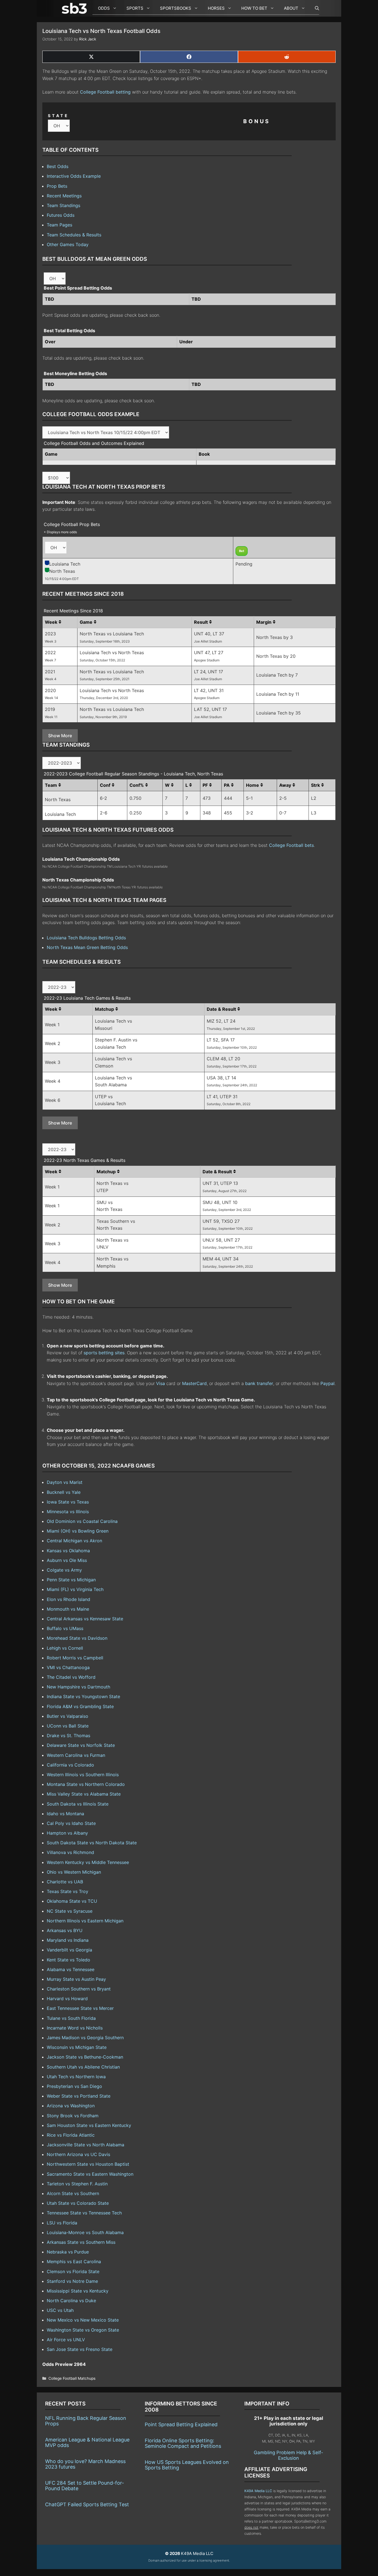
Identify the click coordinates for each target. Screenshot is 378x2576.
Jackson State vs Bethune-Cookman (85, 2057)
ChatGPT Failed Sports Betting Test (87, 2504)
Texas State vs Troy (68, 1891)
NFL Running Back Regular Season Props (86, 2421)
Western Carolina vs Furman (76, 1755)
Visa (160, 1383)
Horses (216, 8)
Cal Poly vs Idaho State (71, 1823)
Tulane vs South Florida (71, 2018)
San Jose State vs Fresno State (80, 2349)
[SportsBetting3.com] (76, 8)
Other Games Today (68, 244)
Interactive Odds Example (74, 176)
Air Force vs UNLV (66, 2340)
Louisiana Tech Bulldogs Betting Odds (86, 938)
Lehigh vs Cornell (65, 1648)
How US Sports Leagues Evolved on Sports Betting (187, 2465)
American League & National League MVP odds (87, 2442)
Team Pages (59, 225)
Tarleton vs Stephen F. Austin (77, 2184)
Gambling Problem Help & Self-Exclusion (288, 2455)
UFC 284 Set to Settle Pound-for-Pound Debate (85, 2486)
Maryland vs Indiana (68, 1940)
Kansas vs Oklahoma (68, 1551)
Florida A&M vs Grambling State (80, 1706)
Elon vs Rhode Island (68, 1599)
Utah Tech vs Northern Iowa (76, 2077)
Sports (135, 8)
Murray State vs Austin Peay (76, 1979)
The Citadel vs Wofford (71, 1677)
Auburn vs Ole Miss (67, 1560)
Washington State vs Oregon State (83, 2330)
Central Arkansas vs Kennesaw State (85, 1619)
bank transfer (259, 1383)
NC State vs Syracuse (70, 1911)
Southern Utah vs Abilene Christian (83, 2067)
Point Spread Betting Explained (181, 2424)
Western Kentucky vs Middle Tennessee (88, 1862)
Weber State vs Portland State (79, 2096)
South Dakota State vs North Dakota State (92, 1843)
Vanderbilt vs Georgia (69, 1950)
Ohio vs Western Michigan (74, 1872)
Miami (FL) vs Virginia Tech (75, 1589)
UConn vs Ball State (68, 1726)
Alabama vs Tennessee (71, 1969)
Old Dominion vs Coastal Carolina (82, 1521)
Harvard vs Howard (67, 1999)
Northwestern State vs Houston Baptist (88, 2164)
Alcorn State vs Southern (73, 2193)
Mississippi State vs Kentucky (78, 2291)
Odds (104, 8)
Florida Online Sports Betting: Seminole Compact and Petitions (183, 2443)
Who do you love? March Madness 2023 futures (85, 2464)
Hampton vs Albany (67, 1833)
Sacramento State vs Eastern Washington (90, 2174)
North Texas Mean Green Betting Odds (87, 947)
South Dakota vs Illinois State (78, 1804)
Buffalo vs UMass (65, 1628)
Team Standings (64, 205)
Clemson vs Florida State (73, 2271)
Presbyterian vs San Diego (74, 2086)
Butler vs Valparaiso (68, 1716)
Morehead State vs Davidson (77, 1638)
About (291, 8)
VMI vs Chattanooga (68, 1667)
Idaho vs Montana (65, 1814)
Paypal (327, 1383)
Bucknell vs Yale (64, 1492)
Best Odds (58, 166)
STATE (58, 116)
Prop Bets (57, 186)
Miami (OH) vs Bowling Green (78, 1531)
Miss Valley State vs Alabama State (84, 1794)
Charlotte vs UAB (65, 1882)
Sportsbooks (176, 8)
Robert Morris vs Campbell (75, 1658)
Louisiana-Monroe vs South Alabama (85, 2232)
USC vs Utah (60, 2310)
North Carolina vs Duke (71, 2301)
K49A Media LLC (258, 2491)
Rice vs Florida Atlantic (71, 2135)
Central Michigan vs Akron (74, 1541)
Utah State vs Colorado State (78, 2203)
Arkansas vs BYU (65, 1930)
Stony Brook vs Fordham (73, 2116)
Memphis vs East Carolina (74, 2262)
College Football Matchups (72, 2378)
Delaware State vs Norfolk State (81, 1745)
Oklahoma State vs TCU (72, 1901)
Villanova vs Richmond (70, 1852)
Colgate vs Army (64, 1570)
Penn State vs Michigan (71, 1580)
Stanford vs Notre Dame (72, 2281)
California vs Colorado (70, 1765)
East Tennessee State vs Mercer (80, 2008)
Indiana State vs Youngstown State (83, 1696)
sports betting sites (104, 1353)
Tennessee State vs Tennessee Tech (84, 2213)
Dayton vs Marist (65, 1482)
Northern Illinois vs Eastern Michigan (85, 1921)
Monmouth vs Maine (68, 1609)
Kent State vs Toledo (68, 1960)
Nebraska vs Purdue (68, 2252)
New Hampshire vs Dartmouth (78, 1687)
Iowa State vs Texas (68, 1502)
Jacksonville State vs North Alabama (86, 2145)
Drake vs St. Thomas (68, 1736)
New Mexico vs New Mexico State (83, 2320)
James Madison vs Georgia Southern (85, 2038)
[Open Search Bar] (314, 8)
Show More (60, 736)
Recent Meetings (64, 196)
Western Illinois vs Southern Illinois (83, 1775)
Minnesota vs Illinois (68, 1512)
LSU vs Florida (62, 2223)
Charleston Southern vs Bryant (79, 1989)
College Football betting (105, 92)
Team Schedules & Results (74, 235)
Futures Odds (61, 215)
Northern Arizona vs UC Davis (78, 2154)
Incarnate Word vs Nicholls (75, 2028)
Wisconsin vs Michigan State (77, 2047)
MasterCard (194, 1383)
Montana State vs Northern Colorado (86, 1784)
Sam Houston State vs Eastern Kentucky (89, 2125)
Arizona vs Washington (71, 2106)
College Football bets (291, 845)
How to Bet (254, 8)
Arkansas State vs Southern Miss (81, 2242)
